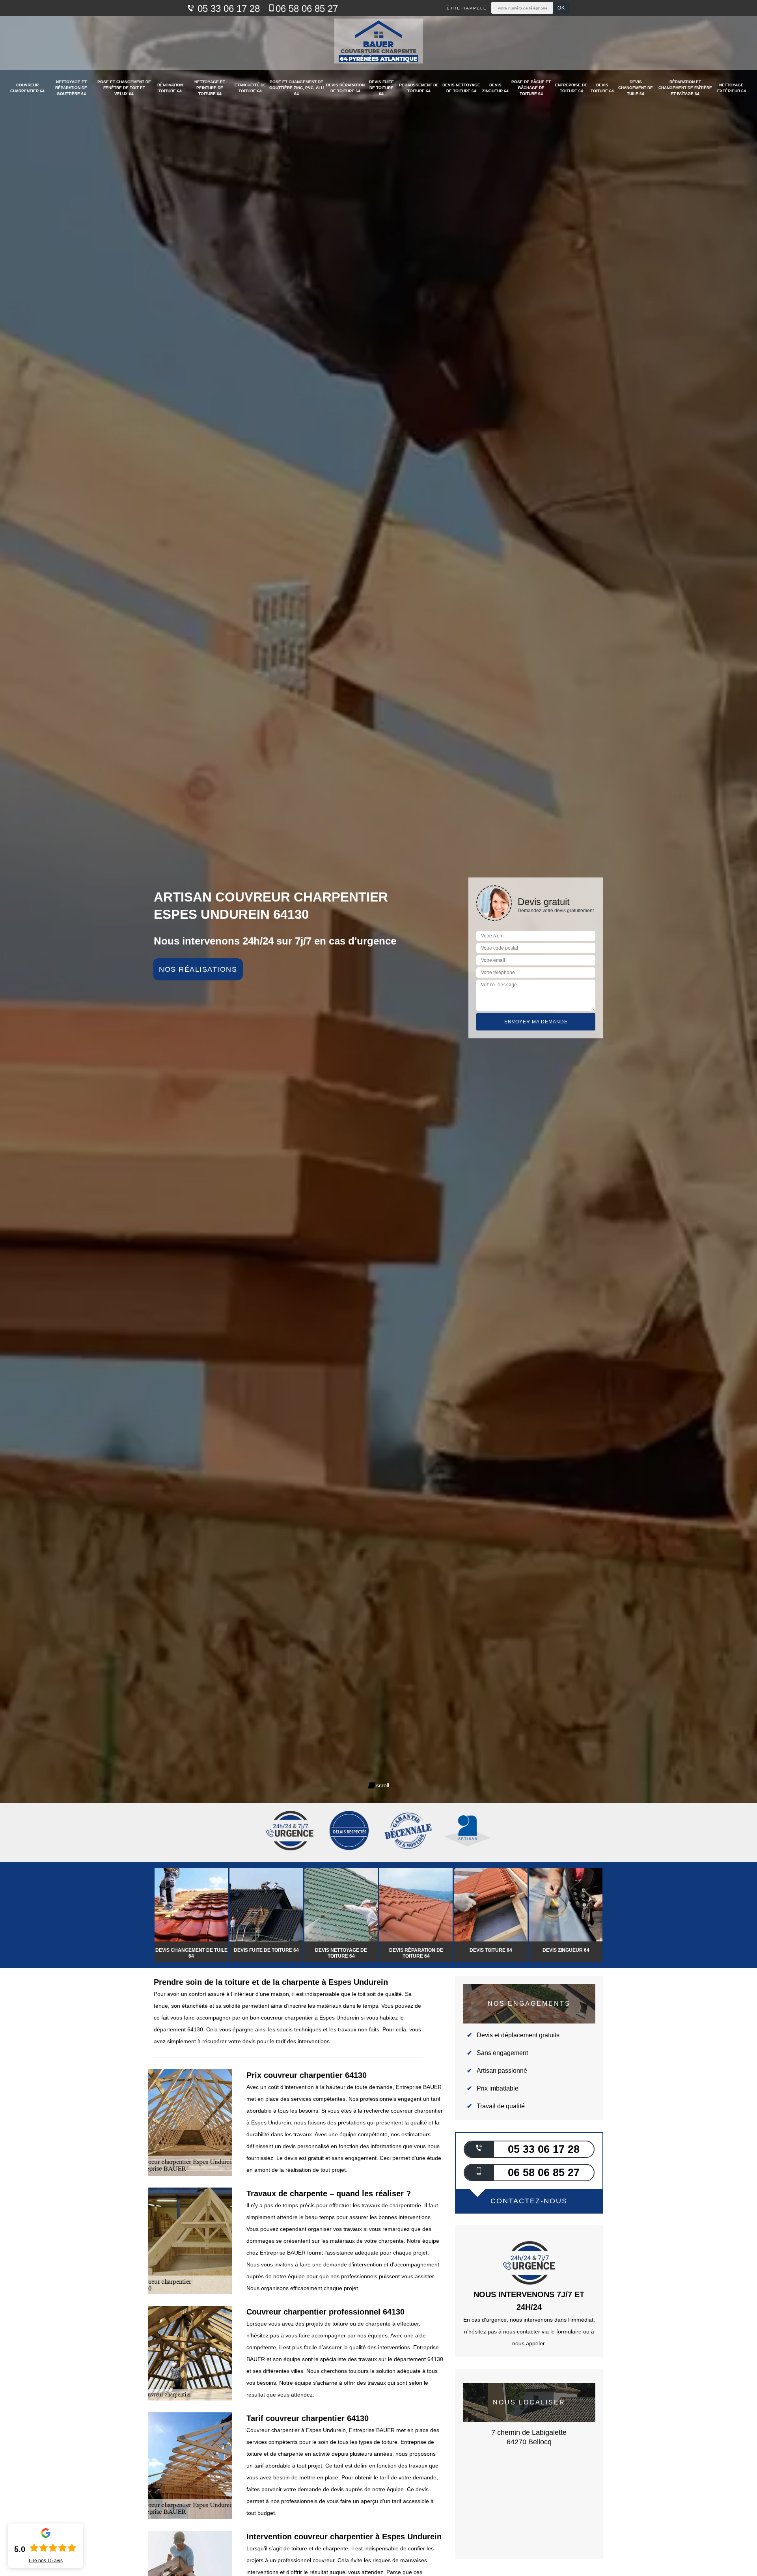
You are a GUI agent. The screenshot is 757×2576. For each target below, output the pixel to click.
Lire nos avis (46, 2561)
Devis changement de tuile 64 (636, 88)
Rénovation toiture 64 (170, 88)
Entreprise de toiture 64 (571, 88)
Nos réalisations (198, 969)
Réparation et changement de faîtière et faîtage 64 (685, 88)
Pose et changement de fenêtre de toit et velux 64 (124, 88)
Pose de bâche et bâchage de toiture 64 (531, 88)
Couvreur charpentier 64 (27, 88)
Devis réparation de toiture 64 (345, 88)
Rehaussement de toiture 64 (419, 88)
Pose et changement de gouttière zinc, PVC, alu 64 (296, 88)
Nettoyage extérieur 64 (732, 88)
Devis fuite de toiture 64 (381, 88)
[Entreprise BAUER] (379, 43)
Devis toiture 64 (602, 88)
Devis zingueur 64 (495, 88)
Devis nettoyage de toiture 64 (461, 88)
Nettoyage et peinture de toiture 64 (210, 88)
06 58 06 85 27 (307, 8)
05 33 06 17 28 (227, 8)
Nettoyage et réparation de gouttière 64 (71, 88)
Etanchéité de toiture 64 (250, 88)
